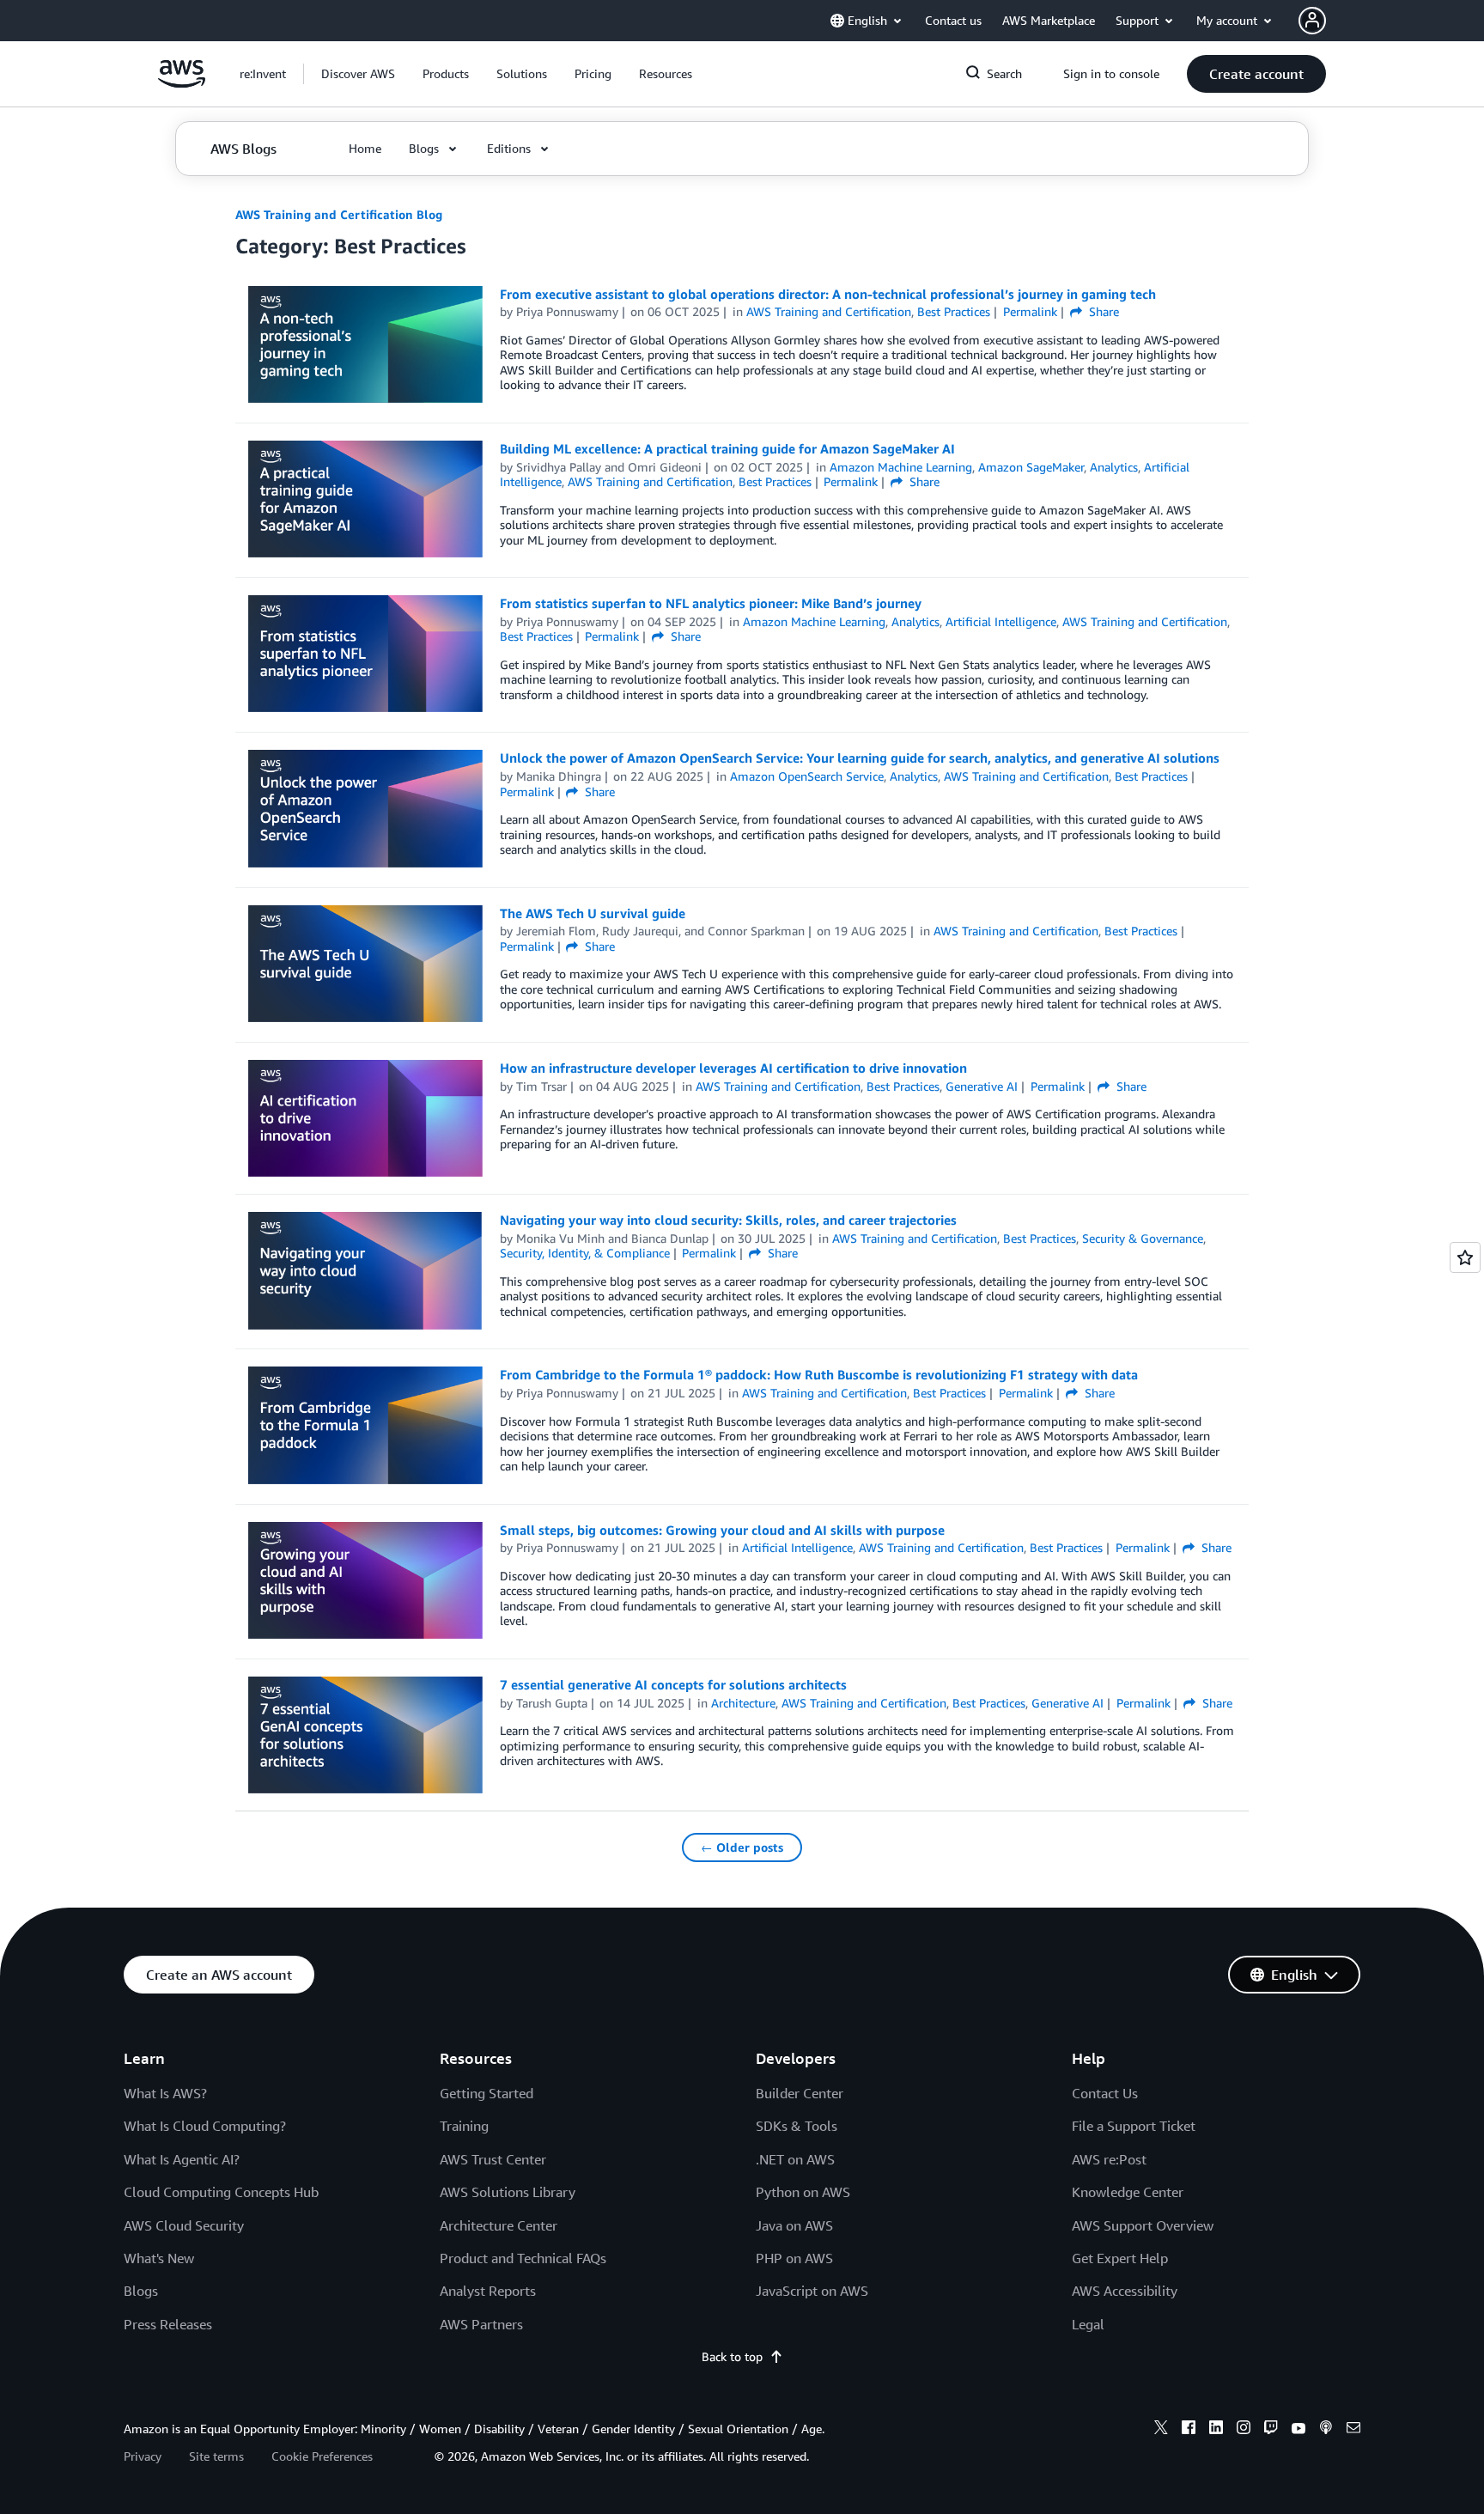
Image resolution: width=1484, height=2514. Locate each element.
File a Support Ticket (1134, 2126)
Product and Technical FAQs (523, 2258)
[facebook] (1189, 2430)
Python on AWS (803, 2192)
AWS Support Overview (1143, 2225)
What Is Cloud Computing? (205, 2126)
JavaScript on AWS (812, 2291)
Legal (1088, 2324)
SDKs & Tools (797, 2126)
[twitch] (1271, 2430)
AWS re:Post (1109, 2159)
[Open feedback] (1465, 1257)
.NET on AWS (795, 2159)
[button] (358, 74)
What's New (159, 2258)
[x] (1161, 2430)
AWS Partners (481, 2324)
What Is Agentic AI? (182, 2159)
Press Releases (168, 2324)
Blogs (141, 2291)
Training (464, 2126)
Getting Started (487, 2093)
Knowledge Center (1128, 2192)
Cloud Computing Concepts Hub (221, 2192)
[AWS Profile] (1312, 21)
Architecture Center (499, 2225)
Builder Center (800, 2093)
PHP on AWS (794, 2258)
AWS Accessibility (1125, 2291)
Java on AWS (794, 2225)
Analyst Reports (488, 2291)
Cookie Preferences (322, 2456)
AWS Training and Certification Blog (339, 214)
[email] (1353, 2430)
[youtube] (1298, 2430)
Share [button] (1102, 311)
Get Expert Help (1120, 2258)
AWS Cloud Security (184, 2225)
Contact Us (1105, 2093)
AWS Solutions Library (508, 2192)
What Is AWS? (165, 2093)
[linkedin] (1216, 2430)
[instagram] (1244, 2430)
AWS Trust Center (493, 2159)
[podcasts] (1326, 2430)
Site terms (216, 2456)
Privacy (143, 2456)
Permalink (1030, 311)
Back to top (732, 2356)
